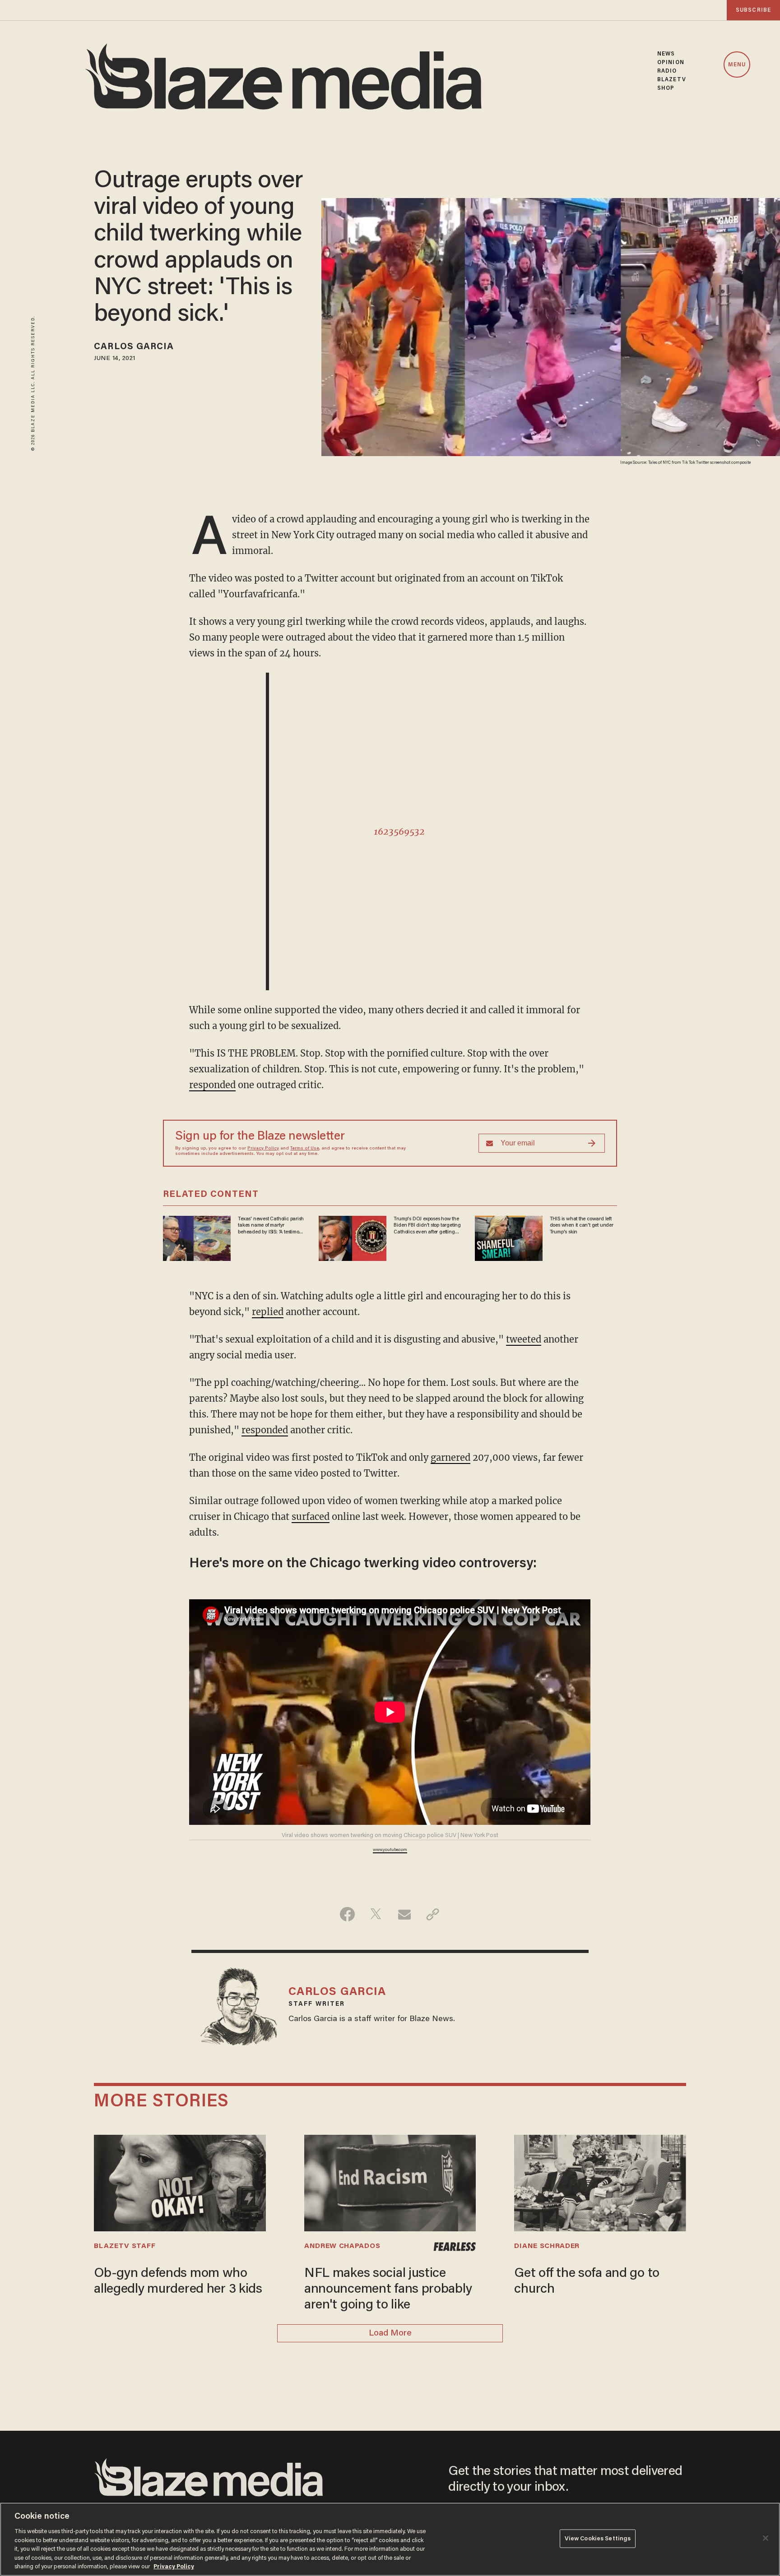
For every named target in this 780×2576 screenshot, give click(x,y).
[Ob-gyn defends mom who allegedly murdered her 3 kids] (180, 2182)
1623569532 (399, 831)
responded (212, 1085)
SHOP (666, 88)
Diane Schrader (547, 2246)
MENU (737, 65)
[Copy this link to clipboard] (433, 1914)
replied (268, 1312)
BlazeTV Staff (125, 2246)
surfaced (311, 1517)
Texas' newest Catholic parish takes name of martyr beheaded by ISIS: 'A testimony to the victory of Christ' (271, 1226)
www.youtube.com (390, 1850)
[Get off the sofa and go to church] (600, 2182)
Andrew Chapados (342, 2246)
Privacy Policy (263, 1149)
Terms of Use (305, 1149)
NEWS (666, 54)
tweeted (524, 1339)
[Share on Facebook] (347, 1914)
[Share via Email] (404, 1914)
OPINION (671, 62)
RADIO (667, 71)
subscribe (753, 10)
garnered (450, 1457)
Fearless (455, 2247)
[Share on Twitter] (376, 1914)
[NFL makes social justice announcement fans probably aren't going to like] (390, 2182)
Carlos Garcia (134, 347)
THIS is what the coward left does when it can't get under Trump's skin (582, 1226)
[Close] (766, 2538)
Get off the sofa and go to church (587, 2282)
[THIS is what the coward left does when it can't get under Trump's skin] (509, 1237)
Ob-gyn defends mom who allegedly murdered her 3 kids (178, 2282)
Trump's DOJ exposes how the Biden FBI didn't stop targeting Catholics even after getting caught (427, 1226)
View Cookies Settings (598, 2538)
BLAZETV (672, 80)
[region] (390, 2539)
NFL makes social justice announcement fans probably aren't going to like (388, 2290)
